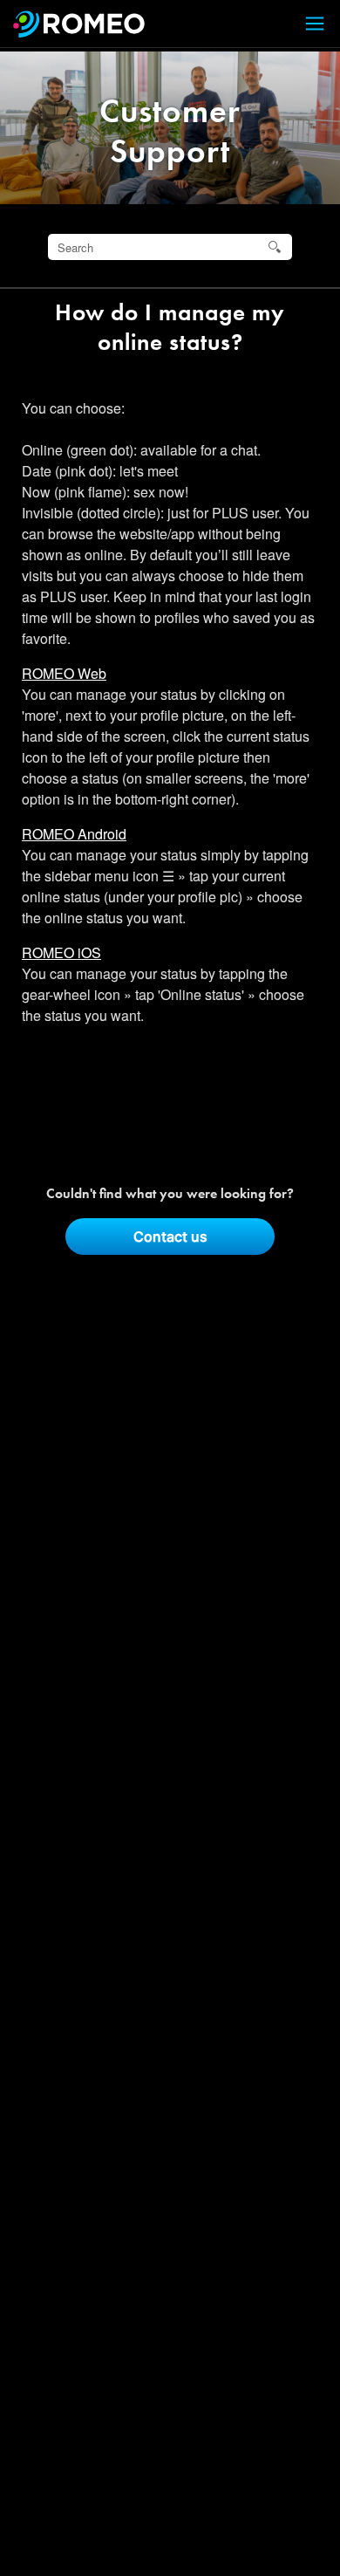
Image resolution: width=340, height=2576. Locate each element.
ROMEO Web (64, 673)
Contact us (170, 1237)
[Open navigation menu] (304, 24)
